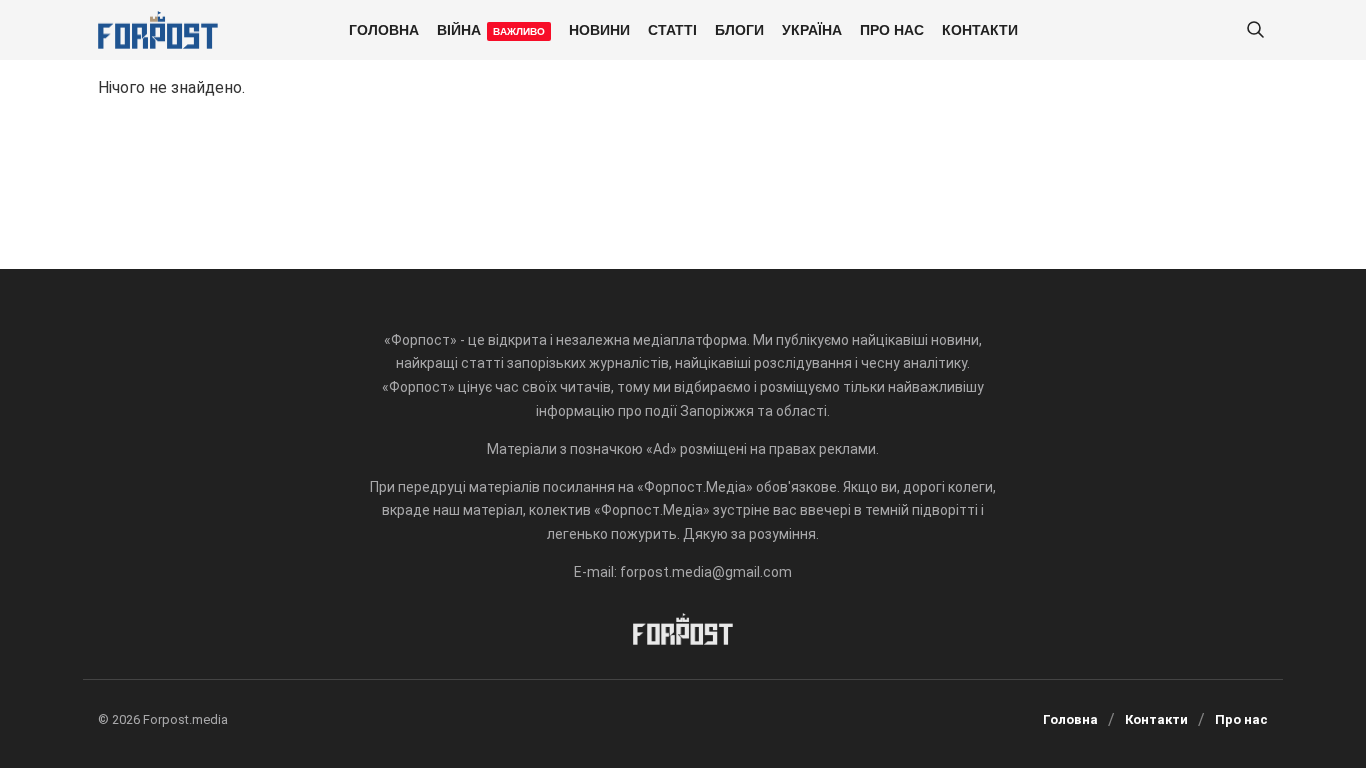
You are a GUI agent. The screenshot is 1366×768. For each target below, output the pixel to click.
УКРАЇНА (812, 29)
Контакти (980, 29)
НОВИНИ (599, 29)
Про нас (892, 29)
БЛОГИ (739, 29)
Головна (384, 29)
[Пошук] (1255, 30)
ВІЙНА (491, 29)
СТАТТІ (672, 29)
